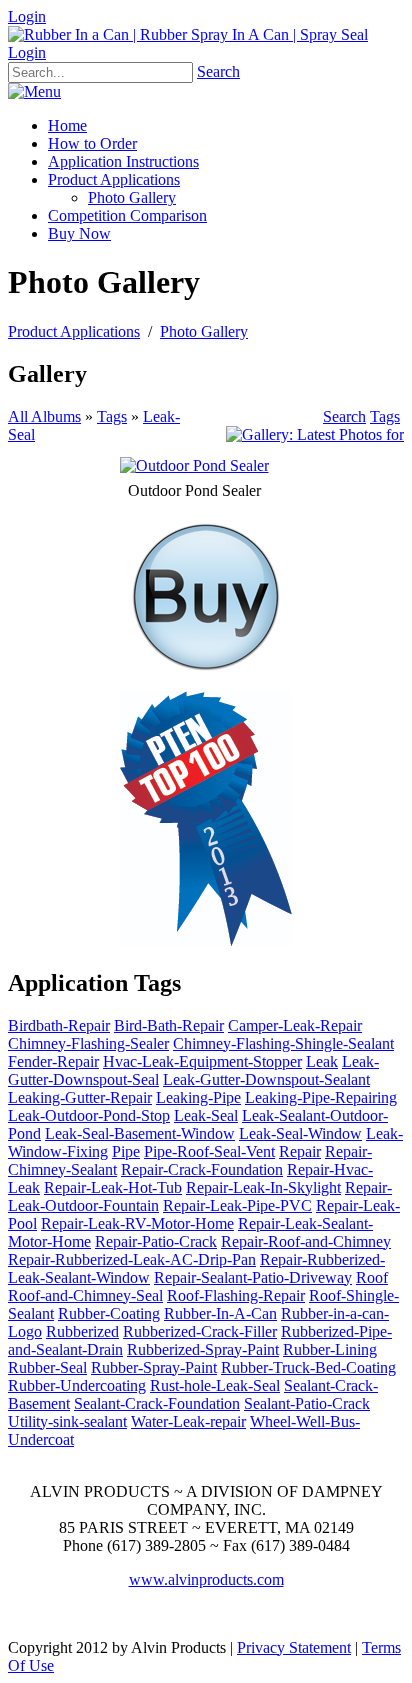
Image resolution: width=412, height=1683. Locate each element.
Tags (112, 416)
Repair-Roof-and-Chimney (306, 1241)
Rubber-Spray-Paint (154, 1367)
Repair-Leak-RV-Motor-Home (137, 1223)
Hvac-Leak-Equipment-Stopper (202, 1061)
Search (218, 71)
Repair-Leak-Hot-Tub (113, 1187)
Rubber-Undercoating (77, 1385)
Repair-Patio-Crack (156, 1241)
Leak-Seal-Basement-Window (140, 1133)
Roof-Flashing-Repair (236, 1295)
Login (27, 16)
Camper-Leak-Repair (295, 1025)
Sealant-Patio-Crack (307, 1403)
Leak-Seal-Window (300, 1133)
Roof (372, 1277)
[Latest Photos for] (315, 434)
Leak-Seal (206, 1115)
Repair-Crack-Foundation (202, 1169)
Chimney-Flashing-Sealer (88, 1043)
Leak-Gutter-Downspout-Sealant (266, 1079)
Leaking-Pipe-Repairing (321, 1097)
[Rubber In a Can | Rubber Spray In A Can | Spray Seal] (188, 34)
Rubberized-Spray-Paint (203, 1349)
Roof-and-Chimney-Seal (85, 1295)
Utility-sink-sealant (67, 1421)
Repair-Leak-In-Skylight (263, 1187)
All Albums (44, 416)
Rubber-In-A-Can (220, 1313)
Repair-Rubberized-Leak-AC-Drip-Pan (132, 1259)
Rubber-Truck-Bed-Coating (308, 1367)
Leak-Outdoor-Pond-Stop (89, 1115)
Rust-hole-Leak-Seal (215, 1385)
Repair (300, 1151)
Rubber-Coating (109, 1313)
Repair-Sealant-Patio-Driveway (253, 1277)
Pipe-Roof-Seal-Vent (209, 1151)
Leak (322, 1061)
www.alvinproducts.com (206, 1579)
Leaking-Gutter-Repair (80, 1097)
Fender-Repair (53, 1061)
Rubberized (82, 1331)
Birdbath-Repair (59, 1025)
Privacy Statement (294, 1647)
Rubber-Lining (330, 1349)
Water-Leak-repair (188, 1421)
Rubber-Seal (47, 1367)
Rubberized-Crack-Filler (200, 1331)
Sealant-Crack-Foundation (157, 1403)
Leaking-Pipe (198, 1097)
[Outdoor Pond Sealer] (194, 465)
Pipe (126, 1151)
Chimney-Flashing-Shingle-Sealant (283, 1043)
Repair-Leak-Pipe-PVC (237, 1205)
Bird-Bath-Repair (169, 1025)
